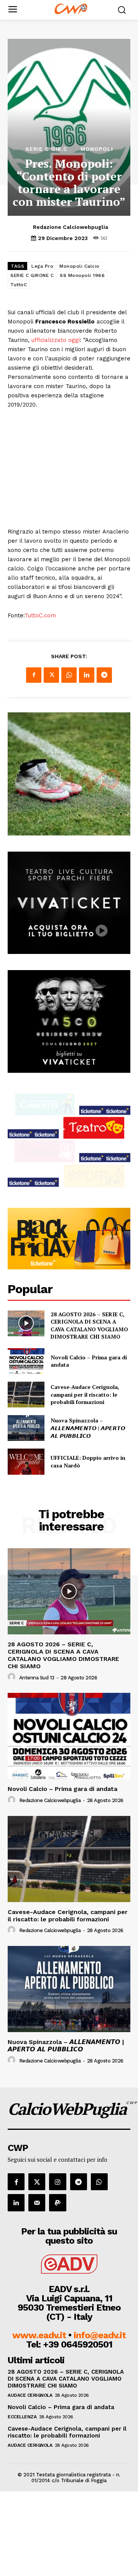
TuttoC (19, 285)
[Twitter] (51, 675)
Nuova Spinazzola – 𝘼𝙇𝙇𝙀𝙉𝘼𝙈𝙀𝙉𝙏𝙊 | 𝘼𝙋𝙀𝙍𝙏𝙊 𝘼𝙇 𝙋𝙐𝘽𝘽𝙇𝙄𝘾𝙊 (88, 1428)
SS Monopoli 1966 (82, 275)
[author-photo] (13, 1677)
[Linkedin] (87, 675)
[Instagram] (58, 2182)
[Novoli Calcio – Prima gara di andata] (26, 1361)
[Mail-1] (37, 2203)
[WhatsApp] (69, 675)
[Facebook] (34, 675)
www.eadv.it (39, 2335)
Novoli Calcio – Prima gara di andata (62, 1789)
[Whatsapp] (99, 2182)
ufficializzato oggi (56, 340)
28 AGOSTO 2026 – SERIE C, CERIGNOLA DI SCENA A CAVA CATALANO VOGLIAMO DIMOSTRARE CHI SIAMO (89, 1326)
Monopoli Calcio (80, 266)
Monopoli (97, 149)
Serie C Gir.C (46, 149)
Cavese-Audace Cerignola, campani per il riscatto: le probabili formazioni (85, 1394)
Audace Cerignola (30, 2395)
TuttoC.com (40, 615)
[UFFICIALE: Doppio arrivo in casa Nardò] (26, 1461)
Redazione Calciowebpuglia (71, 227)
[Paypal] (58, 2203)
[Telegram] (104, 675)
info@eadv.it (100, 2335)
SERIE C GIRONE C (32, 275)
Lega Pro (42, 266)
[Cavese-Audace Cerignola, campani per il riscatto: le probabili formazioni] (26, 1395)
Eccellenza (22, 2417)
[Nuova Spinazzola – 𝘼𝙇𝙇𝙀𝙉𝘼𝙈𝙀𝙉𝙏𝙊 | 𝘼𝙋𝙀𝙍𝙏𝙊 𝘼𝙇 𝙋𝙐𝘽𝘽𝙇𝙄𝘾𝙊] (26, 1428)
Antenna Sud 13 (37, 1678)
